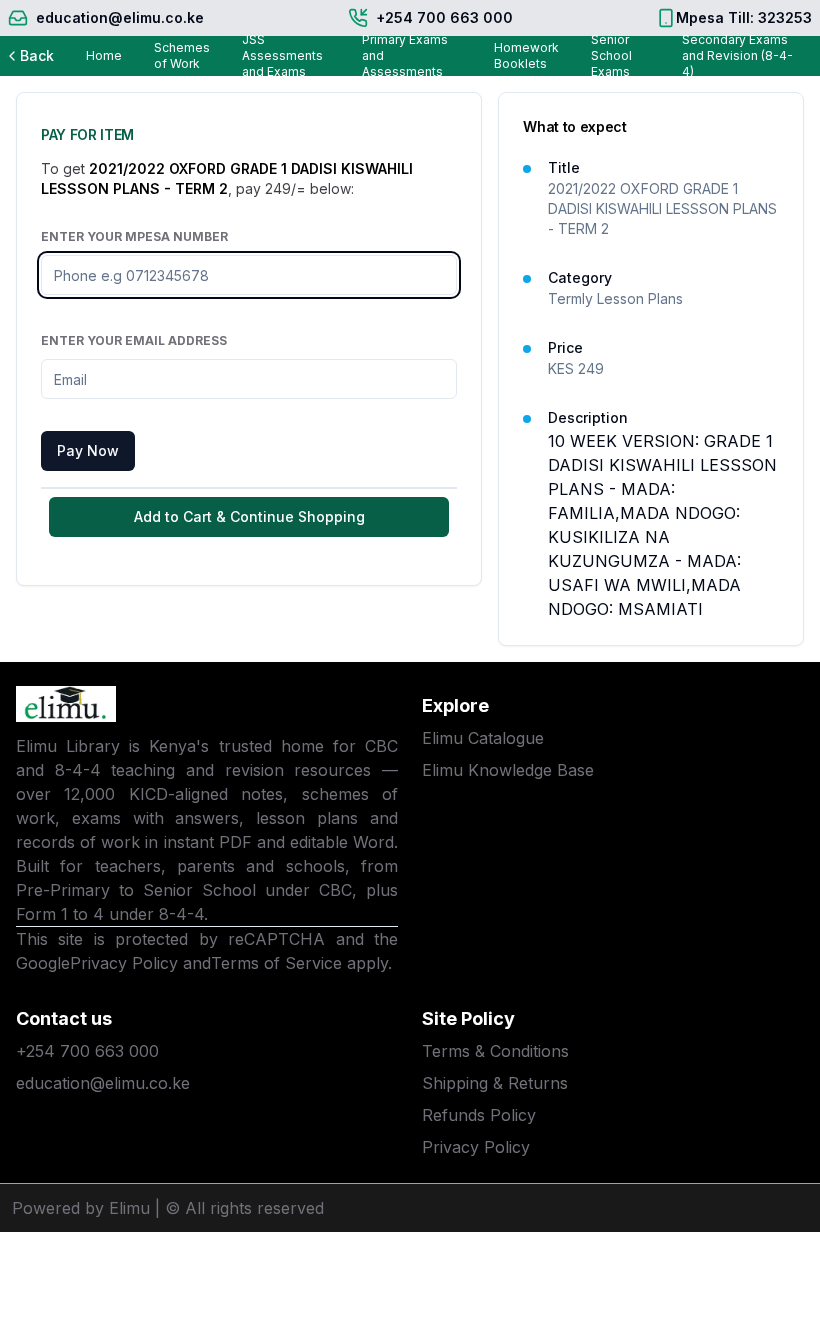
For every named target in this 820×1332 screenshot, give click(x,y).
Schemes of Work (182, 55)
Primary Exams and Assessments (405, 56)
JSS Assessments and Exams (282, 56)
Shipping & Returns (495, 1083)
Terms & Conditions (495, 1051)
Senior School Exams (611, 56)
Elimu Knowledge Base (508, 770)
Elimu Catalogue (483, 738)
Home (104, 55)
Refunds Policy (479, 1115)
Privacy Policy (124, 963)
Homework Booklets (526, 55)
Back (37, 55)
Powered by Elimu (81, 1208)
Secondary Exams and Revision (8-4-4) (737, 56)
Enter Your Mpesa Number (134, 236)
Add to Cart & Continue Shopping (249, 516)
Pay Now (88, 450)
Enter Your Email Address (134, 340)
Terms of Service (276, 963)
